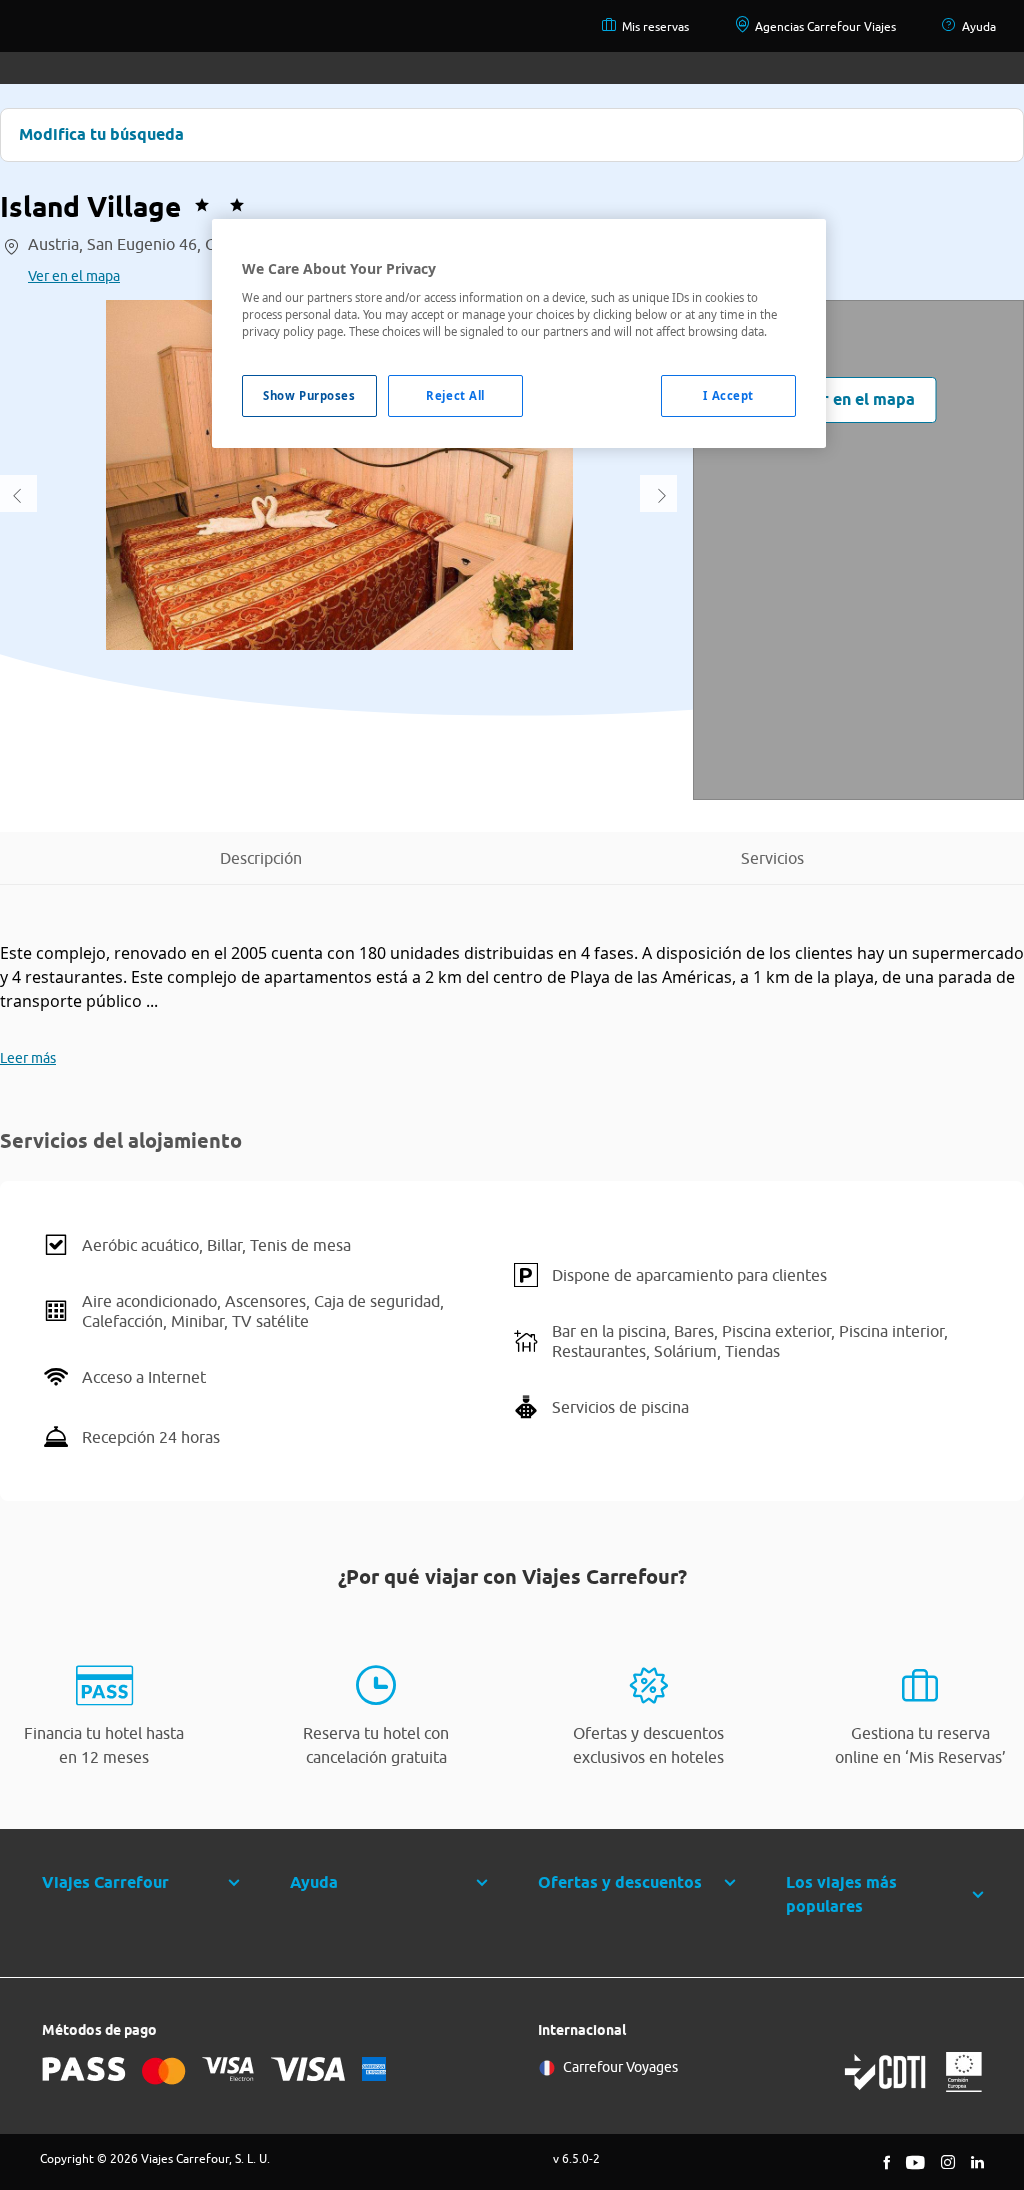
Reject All (455, 395)
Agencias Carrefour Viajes (825, 26)
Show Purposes (309, 395)
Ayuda (979, 26)
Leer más (28, 1058)
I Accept (728, 395)
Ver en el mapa (74, 276)
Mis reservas (655, 26)
